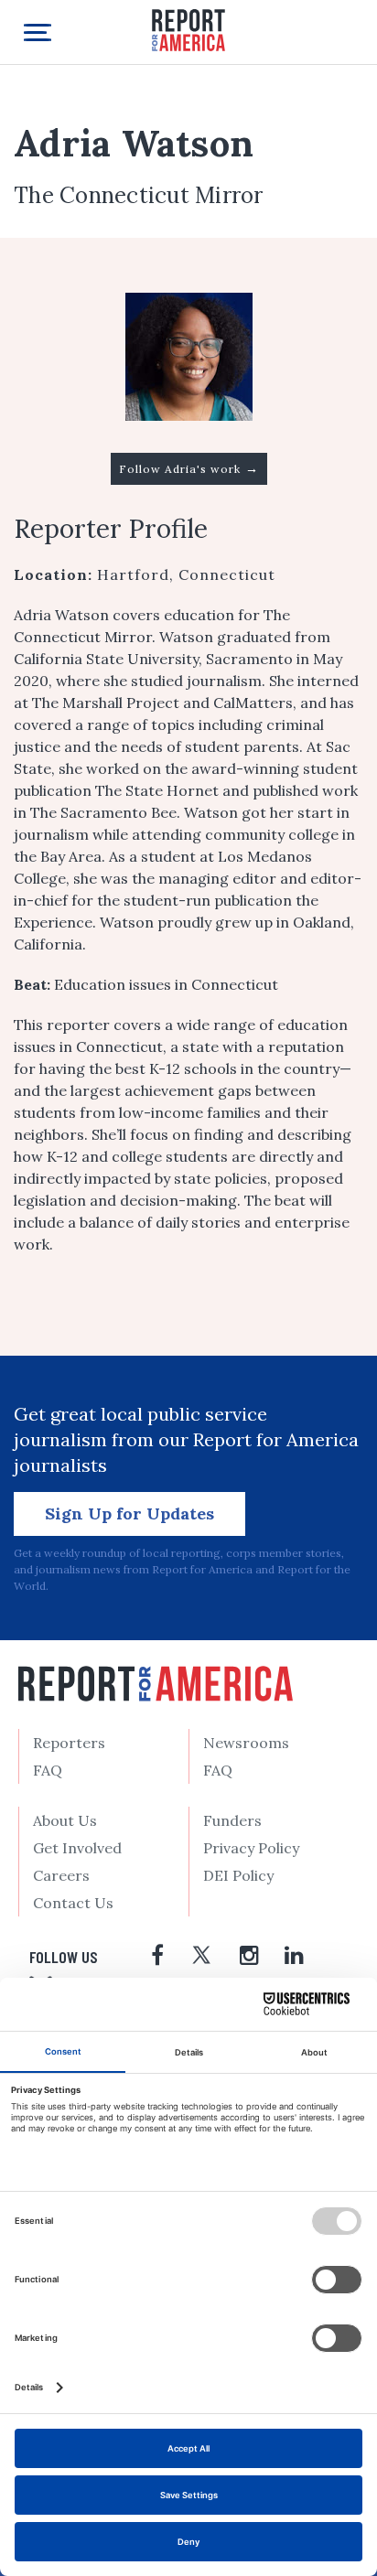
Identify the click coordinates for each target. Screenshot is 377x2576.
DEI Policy (238, 1875)
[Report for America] (188, 29)
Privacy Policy (251, 1848)
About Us (65, 1820)
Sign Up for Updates (129, 1513)
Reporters (69, 1743)
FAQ (48, 1770)
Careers (61, 1875)
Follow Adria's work (189, 468)
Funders (232, 1820)
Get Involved (77, 1848)
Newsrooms (246, 1743)
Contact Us (73, 1903)
